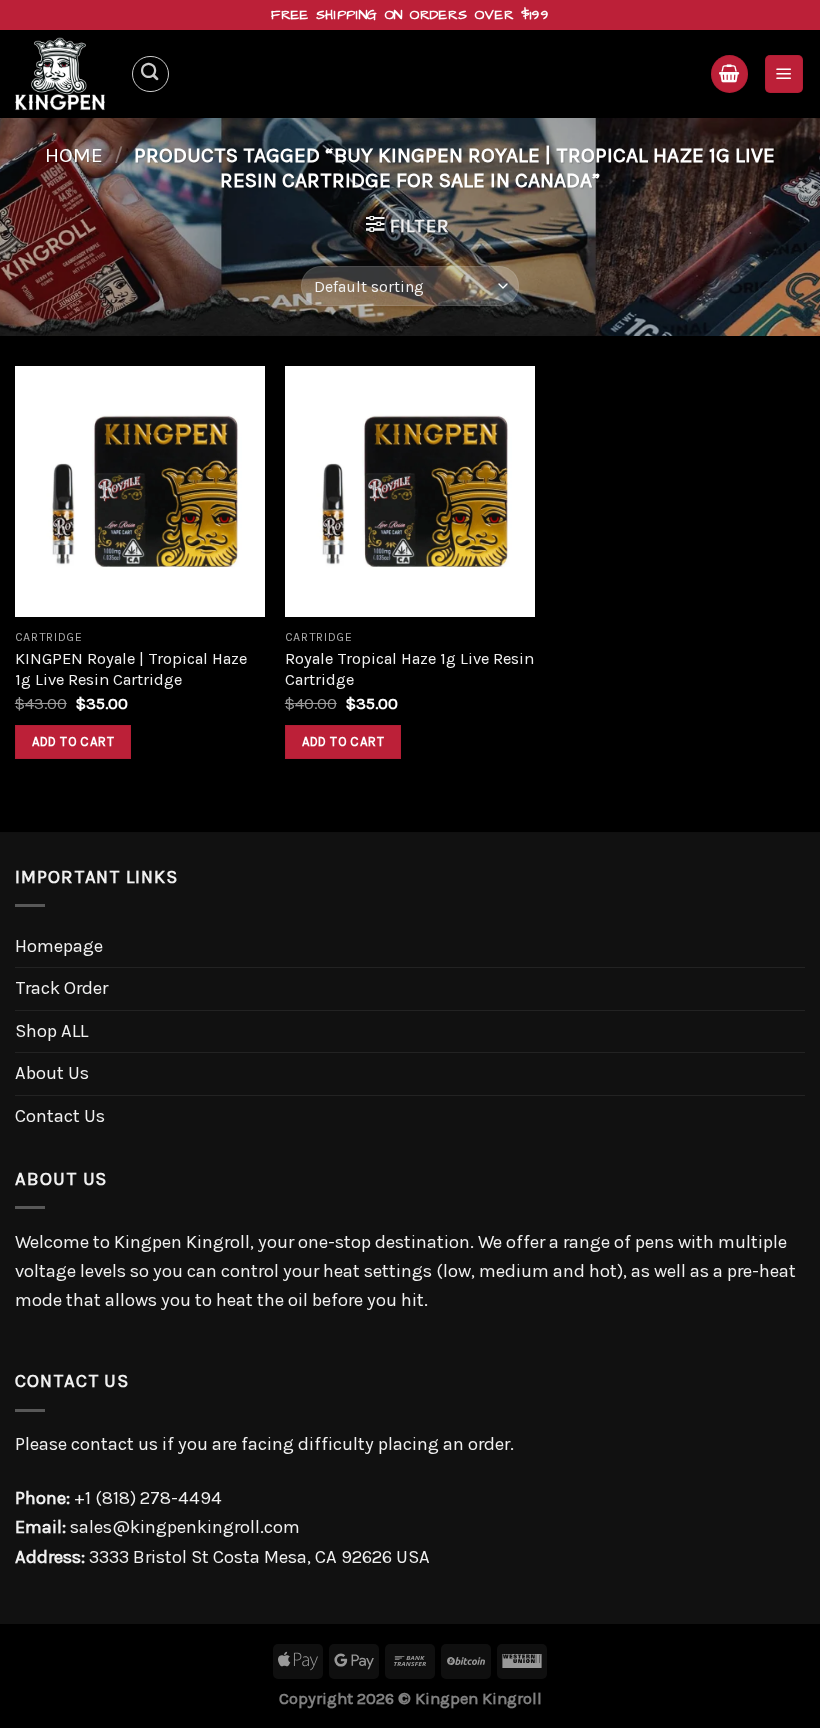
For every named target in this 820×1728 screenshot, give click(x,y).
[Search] (150, 74)
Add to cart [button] (73, 741)
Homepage (59, 946)
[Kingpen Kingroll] (65, 74)
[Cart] (729, 73)
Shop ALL (51, 1031)
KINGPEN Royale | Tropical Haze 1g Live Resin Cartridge (131, 669)
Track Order (61, 988)
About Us (52, 1073)
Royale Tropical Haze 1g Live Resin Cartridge (409, 669)
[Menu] (784, 73)
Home (74, 155)
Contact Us (60, 1116)
